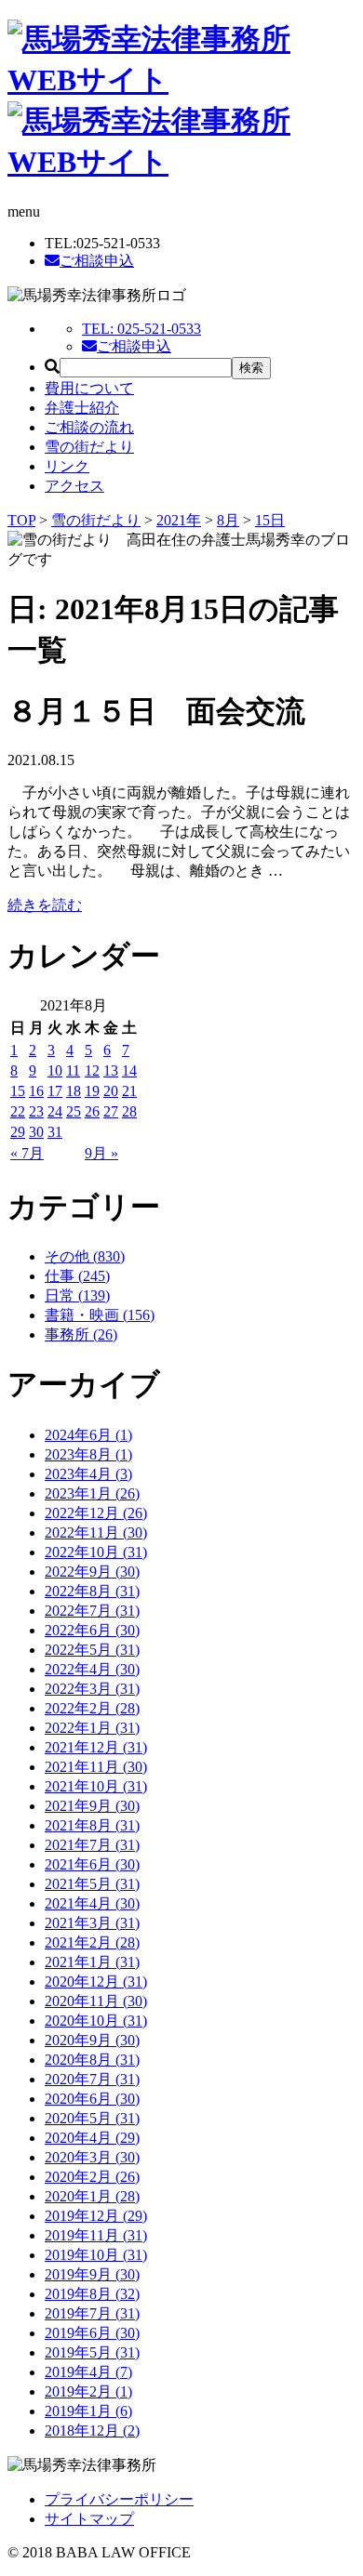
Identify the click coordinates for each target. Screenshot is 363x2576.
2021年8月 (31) (92, 1825)
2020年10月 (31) (96, 2021)
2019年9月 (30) (92, 2274)
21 (129, 1091)
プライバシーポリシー (119, 2499)
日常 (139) (77, 1295)
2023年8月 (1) (88, 1454)
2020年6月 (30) (92, 2099)
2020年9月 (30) (92, 2040)
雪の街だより (89, 447)
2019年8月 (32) (92, 2294)
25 (74, 1111)
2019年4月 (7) (88, 2372)
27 (111, 1111)
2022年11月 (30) (96, 1532)
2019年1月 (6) (88, 2411)
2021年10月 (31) (96, 1786)
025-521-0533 (141, 329)
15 (18, 1091)
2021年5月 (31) (92, 1884)
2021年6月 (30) (92, 1864)
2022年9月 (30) (92, 1572)
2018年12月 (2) (92, 2431)
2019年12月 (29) (96, 2216)
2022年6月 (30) (92, 1630)
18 (74, 1091)
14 (129, 1070)
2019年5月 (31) (92, 2352)
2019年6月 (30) (92, 2333)
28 (129, 1111)
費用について (89, 388)
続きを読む (45, 905)
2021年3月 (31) (92, 1923)
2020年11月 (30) (96, 2001)
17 (55, 1091)
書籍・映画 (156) (100, 1315)
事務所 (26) (81, 1334)
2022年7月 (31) (92, 1611)
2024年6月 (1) (88, 1435)
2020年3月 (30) (92, 2157)
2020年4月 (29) (92, 2138)
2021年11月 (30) (96, 1767)
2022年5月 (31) (92, 1650)
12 (92, 1070)
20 (111, 1091)
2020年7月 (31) (92, 2079)
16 (36, 1091)
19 (92, 1091)
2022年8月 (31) (92, 1591)
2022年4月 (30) (92, 1669)
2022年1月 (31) (92, 1728)
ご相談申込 (97, 261)
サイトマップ (89, 2519)
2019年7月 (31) (92, 2313)
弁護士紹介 (82, 408)
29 (18, 1132)
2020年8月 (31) (92, 2060)
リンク (67, 466)
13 (111, 1070)
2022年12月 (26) (96, 1513)
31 (55, 1132)
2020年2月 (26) (92, 2177)
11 (73, 1070)
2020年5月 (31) (92, 2118)
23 (36, 1111)
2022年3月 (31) (92, 1689)
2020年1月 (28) (92, 2196)
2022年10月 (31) (96, 1552)
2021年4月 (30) (92, 1903)
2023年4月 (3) (88, 1474)
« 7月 (27, 1153)
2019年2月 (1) (88, 2391)
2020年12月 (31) (96, 1982)
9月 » (101, 1153)
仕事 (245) (77, 1276)
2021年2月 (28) (92, 1942)
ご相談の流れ (89, 427)
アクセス (74, 486)
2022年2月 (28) (92, 1708)
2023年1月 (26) (92, 1493)
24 (55, 1111)
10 (55, 1070)
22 (18, 1111)
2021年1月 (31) (92, 1962)
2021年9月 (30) (92, 1806)
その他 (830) (85, 1256)
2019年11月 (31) (96, 2235)
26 (92, 1111)
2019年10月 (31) (96, 2255)
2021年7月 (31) (92, 1845)
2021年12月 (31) (96, 1747)
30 (36, 1132)
